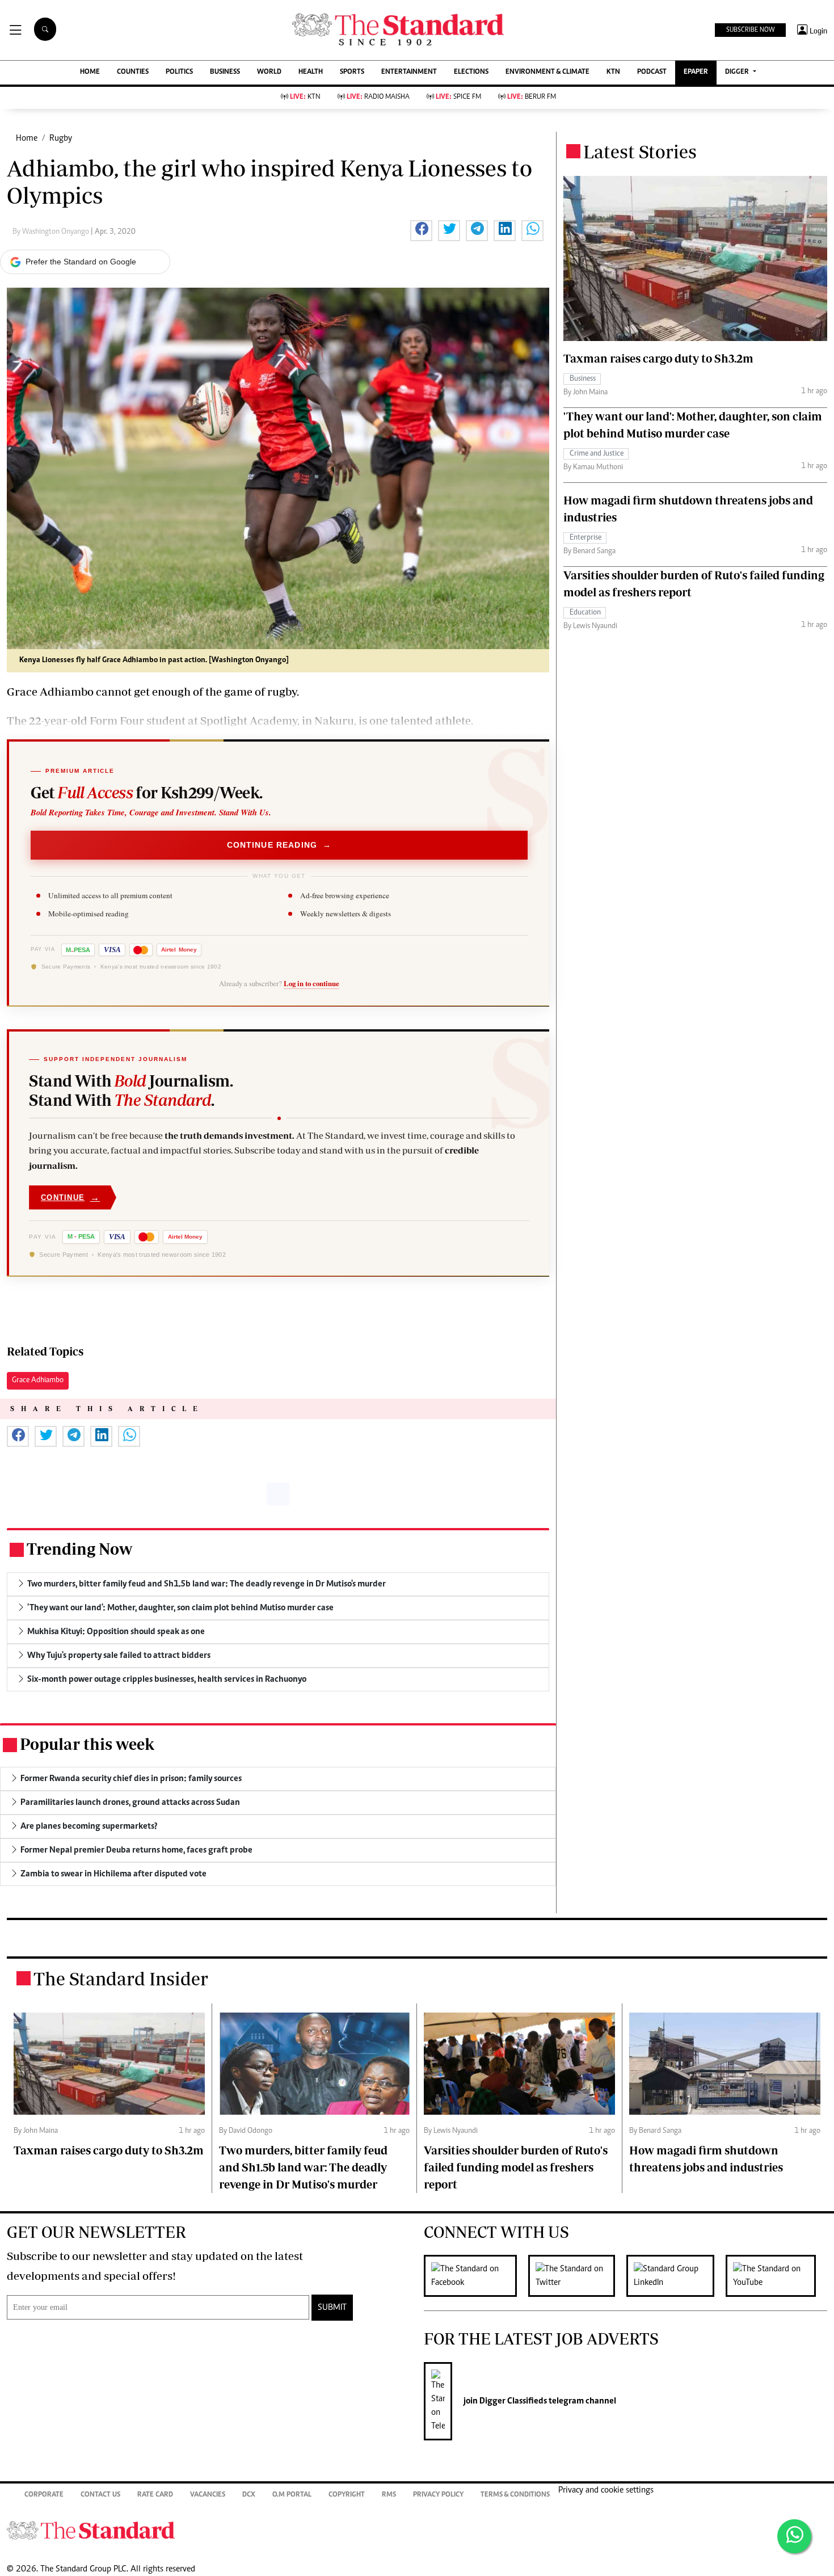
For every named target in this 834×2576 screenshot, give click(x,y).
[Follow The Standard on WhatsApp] (794, 2536)
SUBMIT (332, 2308)
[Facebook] (476, 2276)
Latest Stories (640, 151)
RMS (389, 2495)
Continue (70, 1197)
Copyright (347, 2495)
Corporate (44, 2495)
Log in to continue (311, 983)
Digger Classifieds (512, 2401)
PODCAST (652, 72)
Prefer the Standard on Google (81, 262)
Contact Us (100, 2495)
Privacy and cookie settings (606, 2490)
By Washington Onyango (52, 232)
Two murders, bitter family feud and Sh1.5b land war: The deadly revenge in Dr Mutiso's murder (303, 2167)
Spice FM (458, 97)
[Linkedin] (676, 2276)
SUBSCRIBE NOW (750, 30)
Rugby (61, 138)
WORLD (269, 72)
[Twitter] (577, 2276)
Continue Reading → (279, 845)
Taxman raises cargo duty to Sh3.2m (658, 358)
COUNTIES (133, 72)
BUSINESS (225, 72)
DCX (249, 2495)
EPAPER (696, 72)
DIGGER (738, 72)
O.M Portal (292, 2495)
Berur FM (532, 97)
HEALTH (311, 72)
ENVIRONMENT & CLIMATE (547, 72)
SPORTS (352, 72)
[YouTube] (776, 2276)
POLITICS (179, 72)
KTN (613, 72)
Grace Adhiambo (38, 1380)
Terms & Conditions (515, 2495)
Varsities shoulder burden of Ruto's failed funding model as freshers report (516, 2167)
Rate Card (155, 2495)
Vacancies (208, 2495)
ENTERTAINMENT (409, 72)
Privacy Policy (438, 2495)
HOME (90, 72)
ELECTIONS (471, 72)
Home (27, 138)
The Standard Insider (121, 1979)
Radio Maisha (378, 97)
